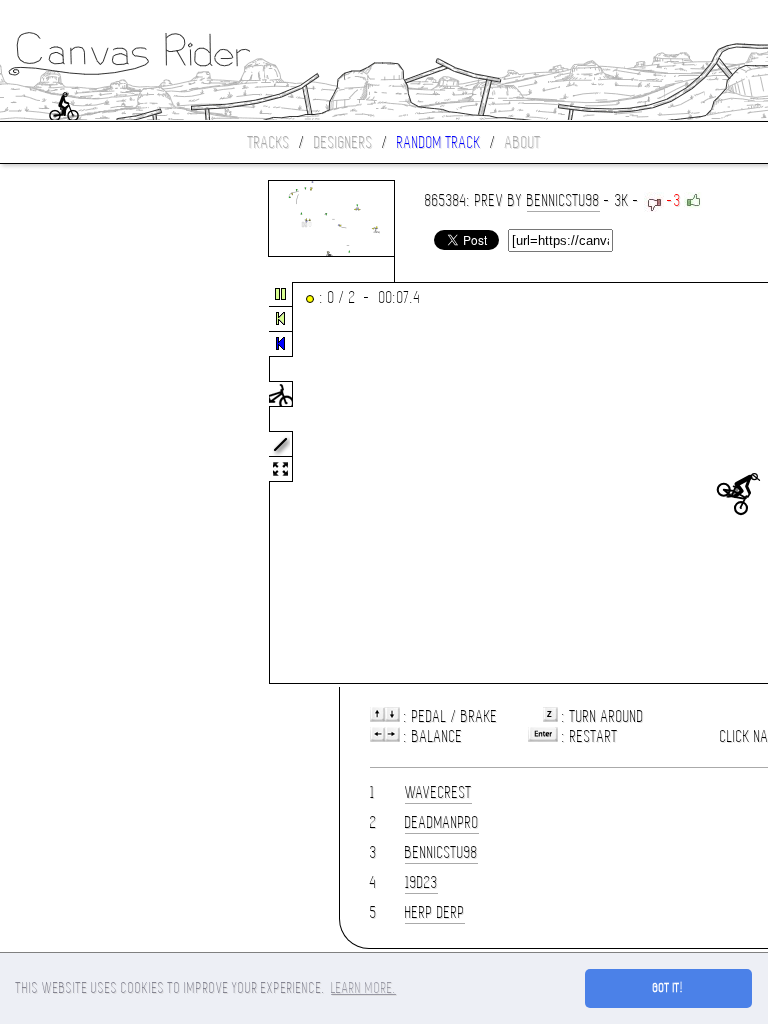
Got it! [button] (668, 988)
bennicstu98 (563, 200)
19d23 (421, 882)
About (523, 142)
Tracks (269, 142)
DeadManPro (442, 822)
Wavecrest (438, 792)
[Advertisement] (84, 484)
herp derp (435, 912)
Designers (343, 142)
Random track (439, 142)
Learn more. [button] (363, 988)
